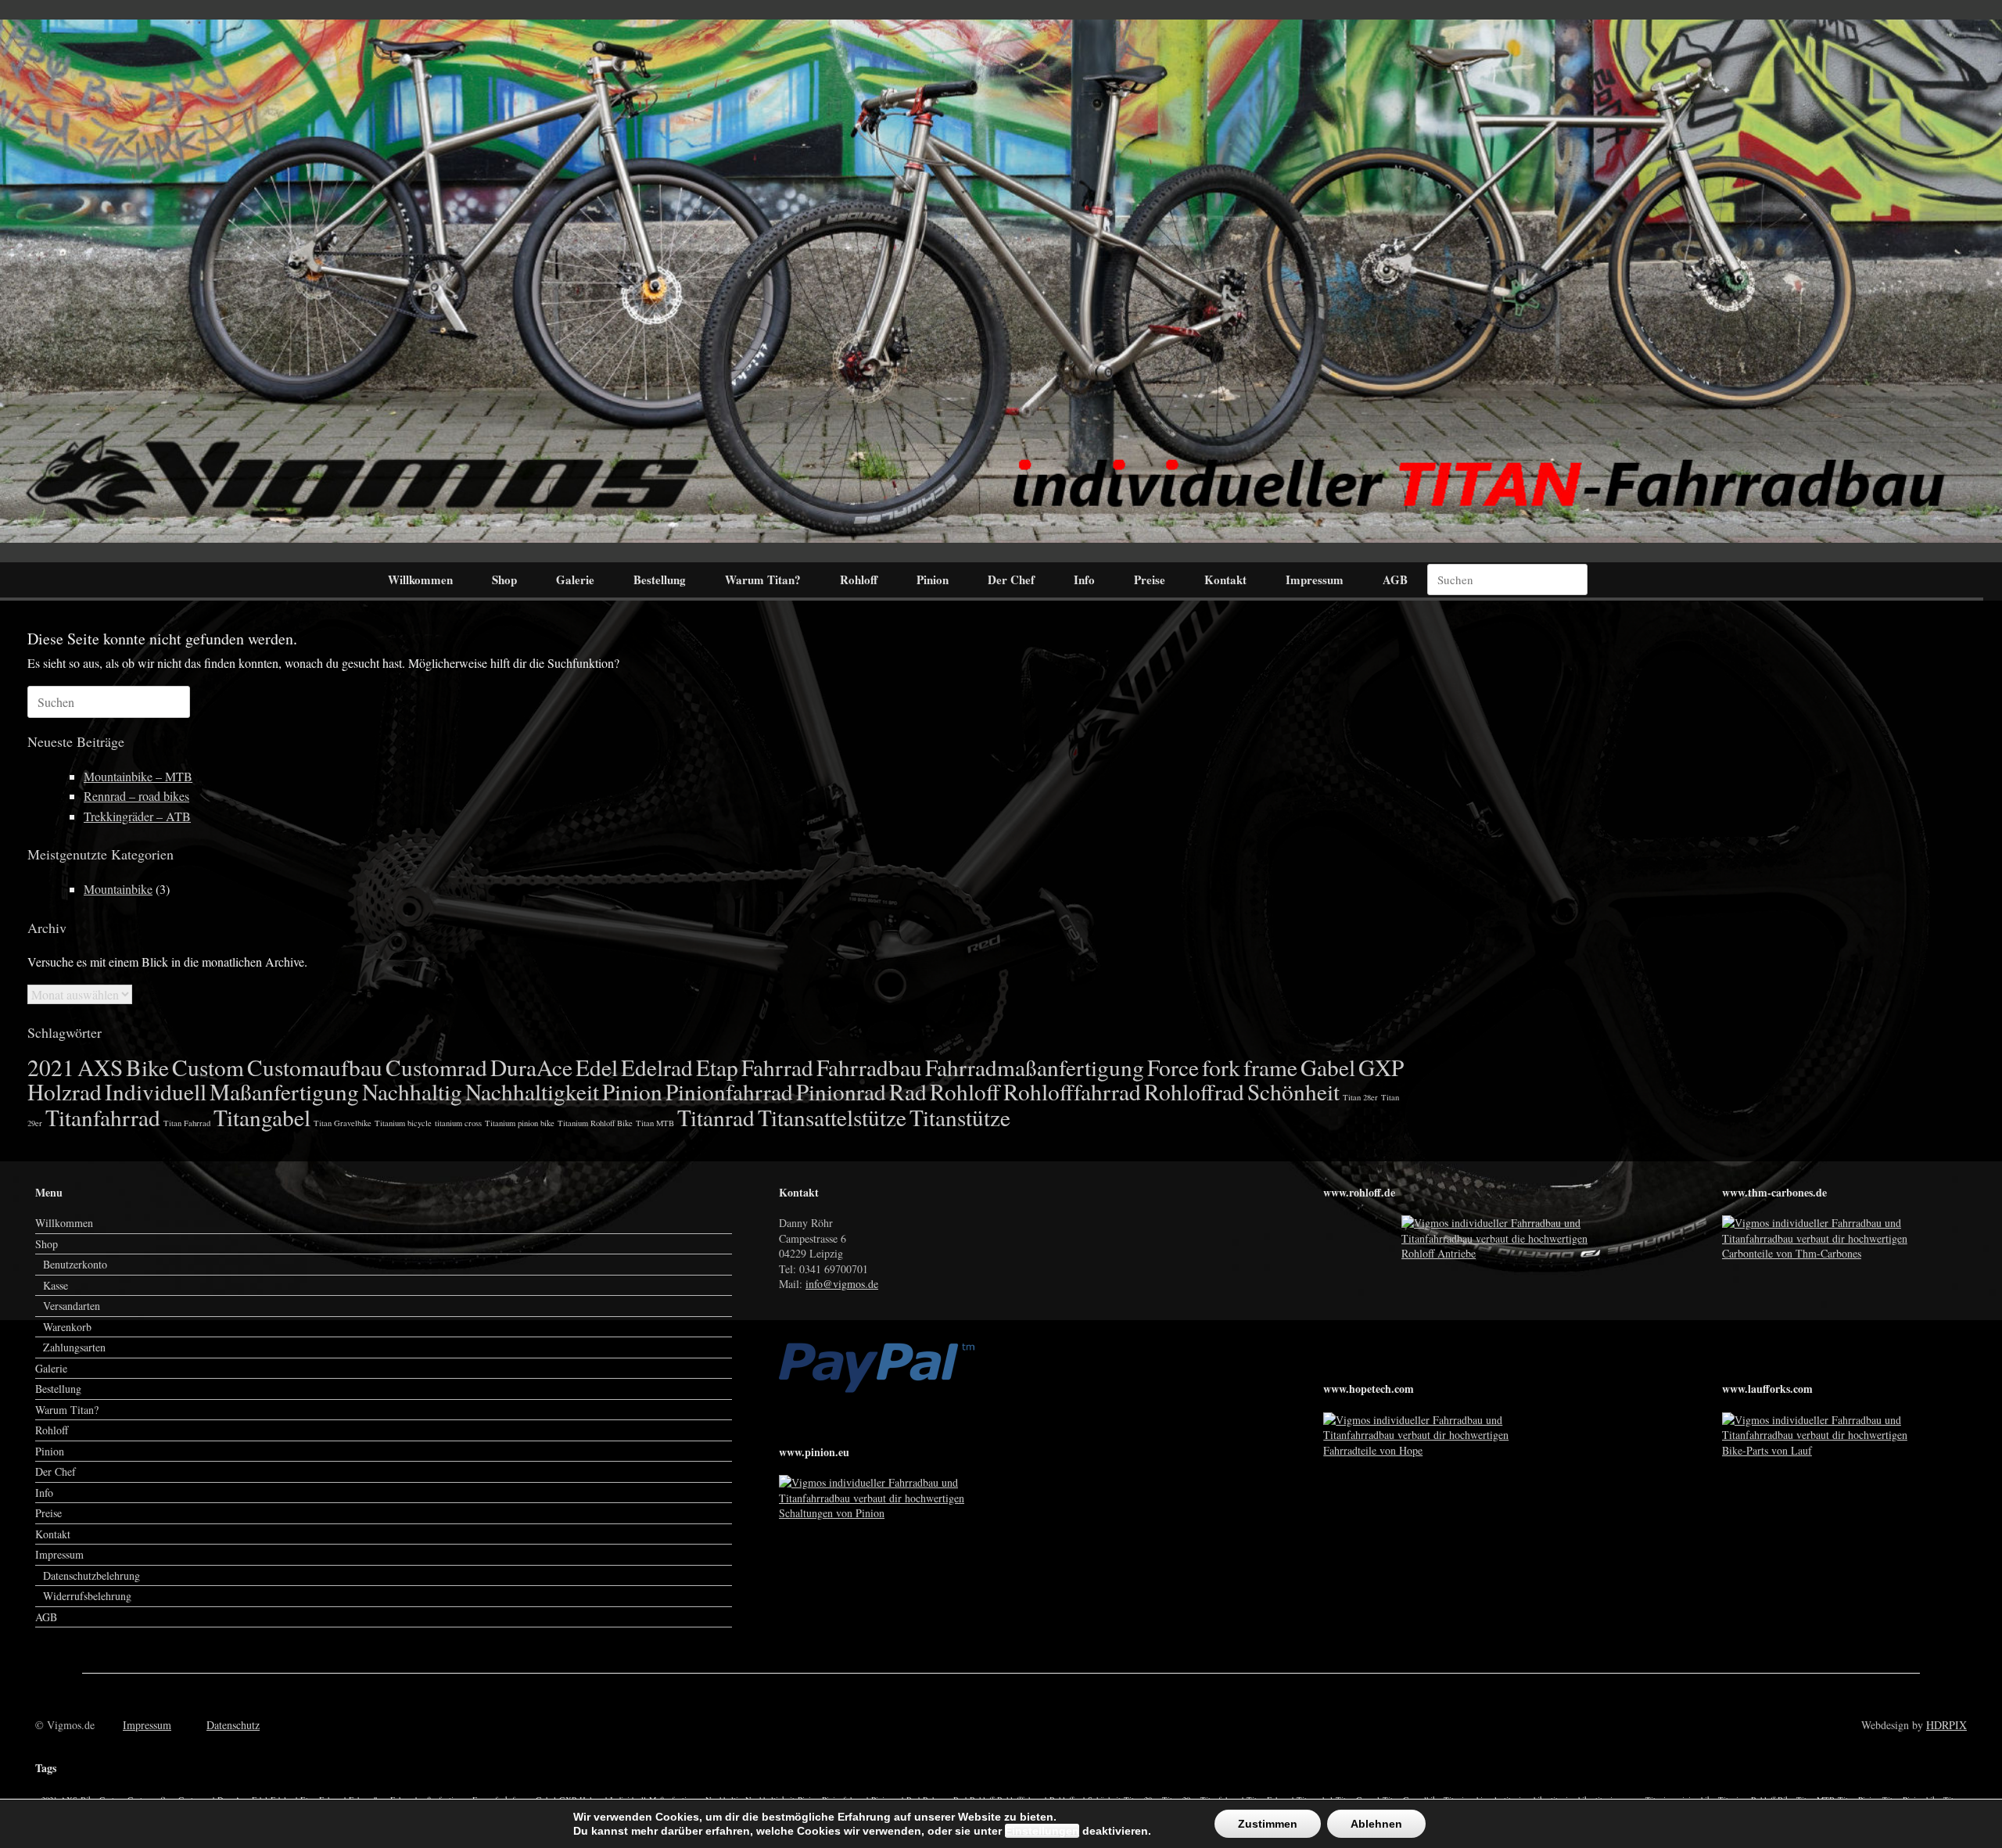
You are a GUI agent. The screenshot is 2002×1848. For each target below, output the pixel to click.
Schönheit (1293, 1091)
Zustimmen (1268, 1824)
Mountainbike (118, 889)
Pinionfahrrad (729, 1091)
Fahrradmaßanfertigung (1035, 1067)
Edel (597, 1067)
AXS (100, 1067)
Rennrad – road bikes (136, 796)
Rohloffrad (1194, 1091)
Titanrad (716, 1117)
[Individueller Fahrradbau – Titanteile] (1001, 281)
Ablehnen (1376, 1824)
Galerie (575, 580)
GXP (1381, 1067)
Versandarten (72, 1306)
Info (1084, 580)
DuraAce (531, 1067)
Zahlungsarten (74, 1347)
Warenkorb (67, 1327)
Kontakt (1225, 580)
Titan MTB (655, 1123)
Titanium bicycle (403, 1123)
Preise (1150, 580)
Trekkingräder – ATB (137, 816)
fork (1221, 1067)
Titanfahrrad (103, 1117)
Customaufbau (315, 1067)
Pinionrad (841, 1091)
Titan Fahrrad (187, 1123)
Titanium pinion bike (520, 1123)
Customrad (436, 1067)
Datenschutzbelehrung (91, 1575)
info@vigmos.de (842, 1284)
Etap (717, 1067)
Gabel (1328, 1067)
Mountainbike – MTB (138, 776)
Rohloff (859, 580)
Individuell (156, 1091)
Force (1173, 1067)
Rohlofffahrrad (1072, 1091)
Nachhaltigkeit (532, 1091)
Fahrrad (777, 1067)
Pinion (933, 580)
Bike (147, 1067)
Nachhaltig (412, 1091)
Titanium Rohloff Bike (595, 1123)
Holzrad (65, 1091)
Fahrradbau (869, 1067)
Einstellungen (1042, 1831)
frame (1270, 1067)
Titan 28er (1360, 1097)
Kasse (56, 1285)
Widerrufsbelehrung (87, 1596)
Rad (908, 1091)
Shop (504, 580)
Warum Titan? (763, 580)
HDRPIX (1946, 1725)
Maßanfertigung (284, 1091)
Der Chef (1011, 580)
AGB (1395, 580)
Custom (208, 1067)
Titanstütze (960, 1117)
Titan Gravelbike (343, 1123)
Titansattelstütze (832, 1117)
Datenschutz (233, 1725)
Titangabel (262, 1117)
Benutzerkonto (75, 1264)
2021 (51, 1067)
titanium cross (458, 1123)
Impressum (1315, 580)
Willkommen (420, 580)
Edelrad (657, 1067)
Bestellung (660, 580)
